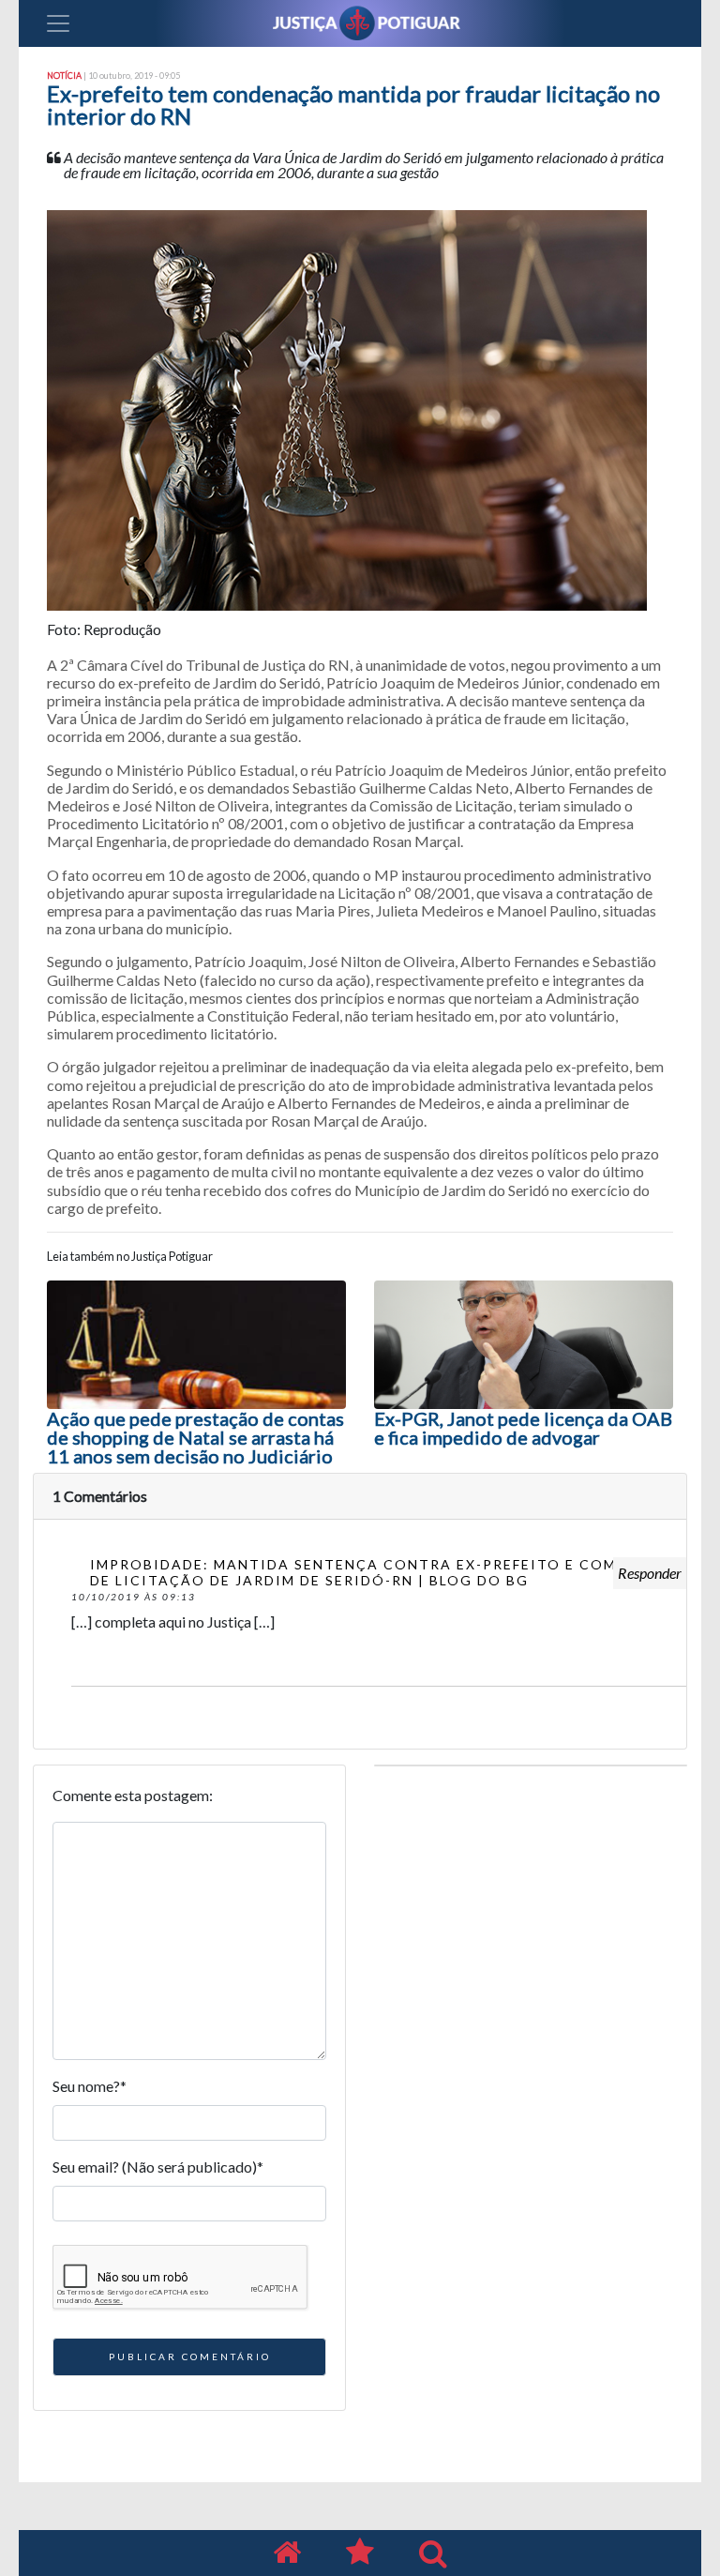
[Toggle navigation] (58, 23)
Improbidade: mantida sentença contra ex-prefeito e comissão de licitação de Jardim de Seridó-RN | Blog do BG (378, 1572)
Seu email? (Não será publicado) (158, 2167)
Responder (650, 1573)
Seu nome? (90, 2086)
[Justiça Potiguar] (287, 2553)
